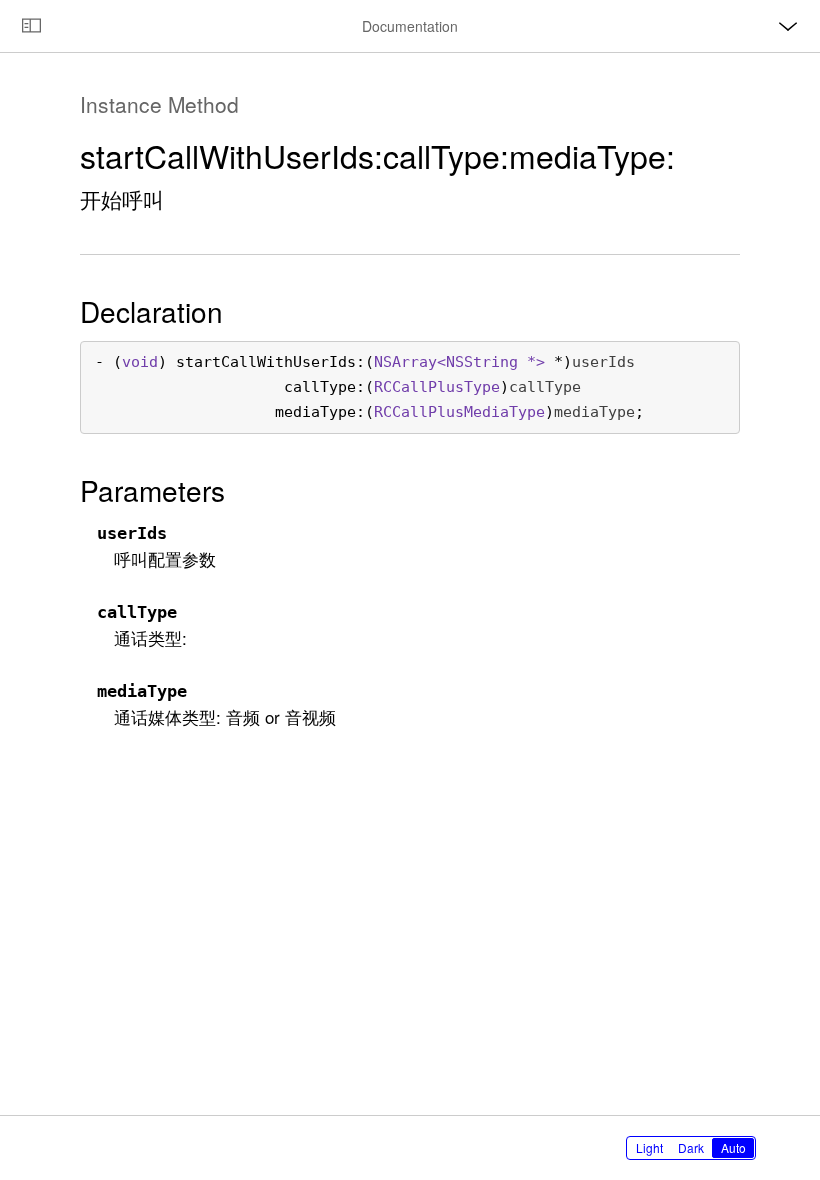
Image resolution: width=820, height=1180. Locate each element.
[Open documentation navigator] (31, 26)
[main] (410, 583)
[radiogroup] (691, 1148)
